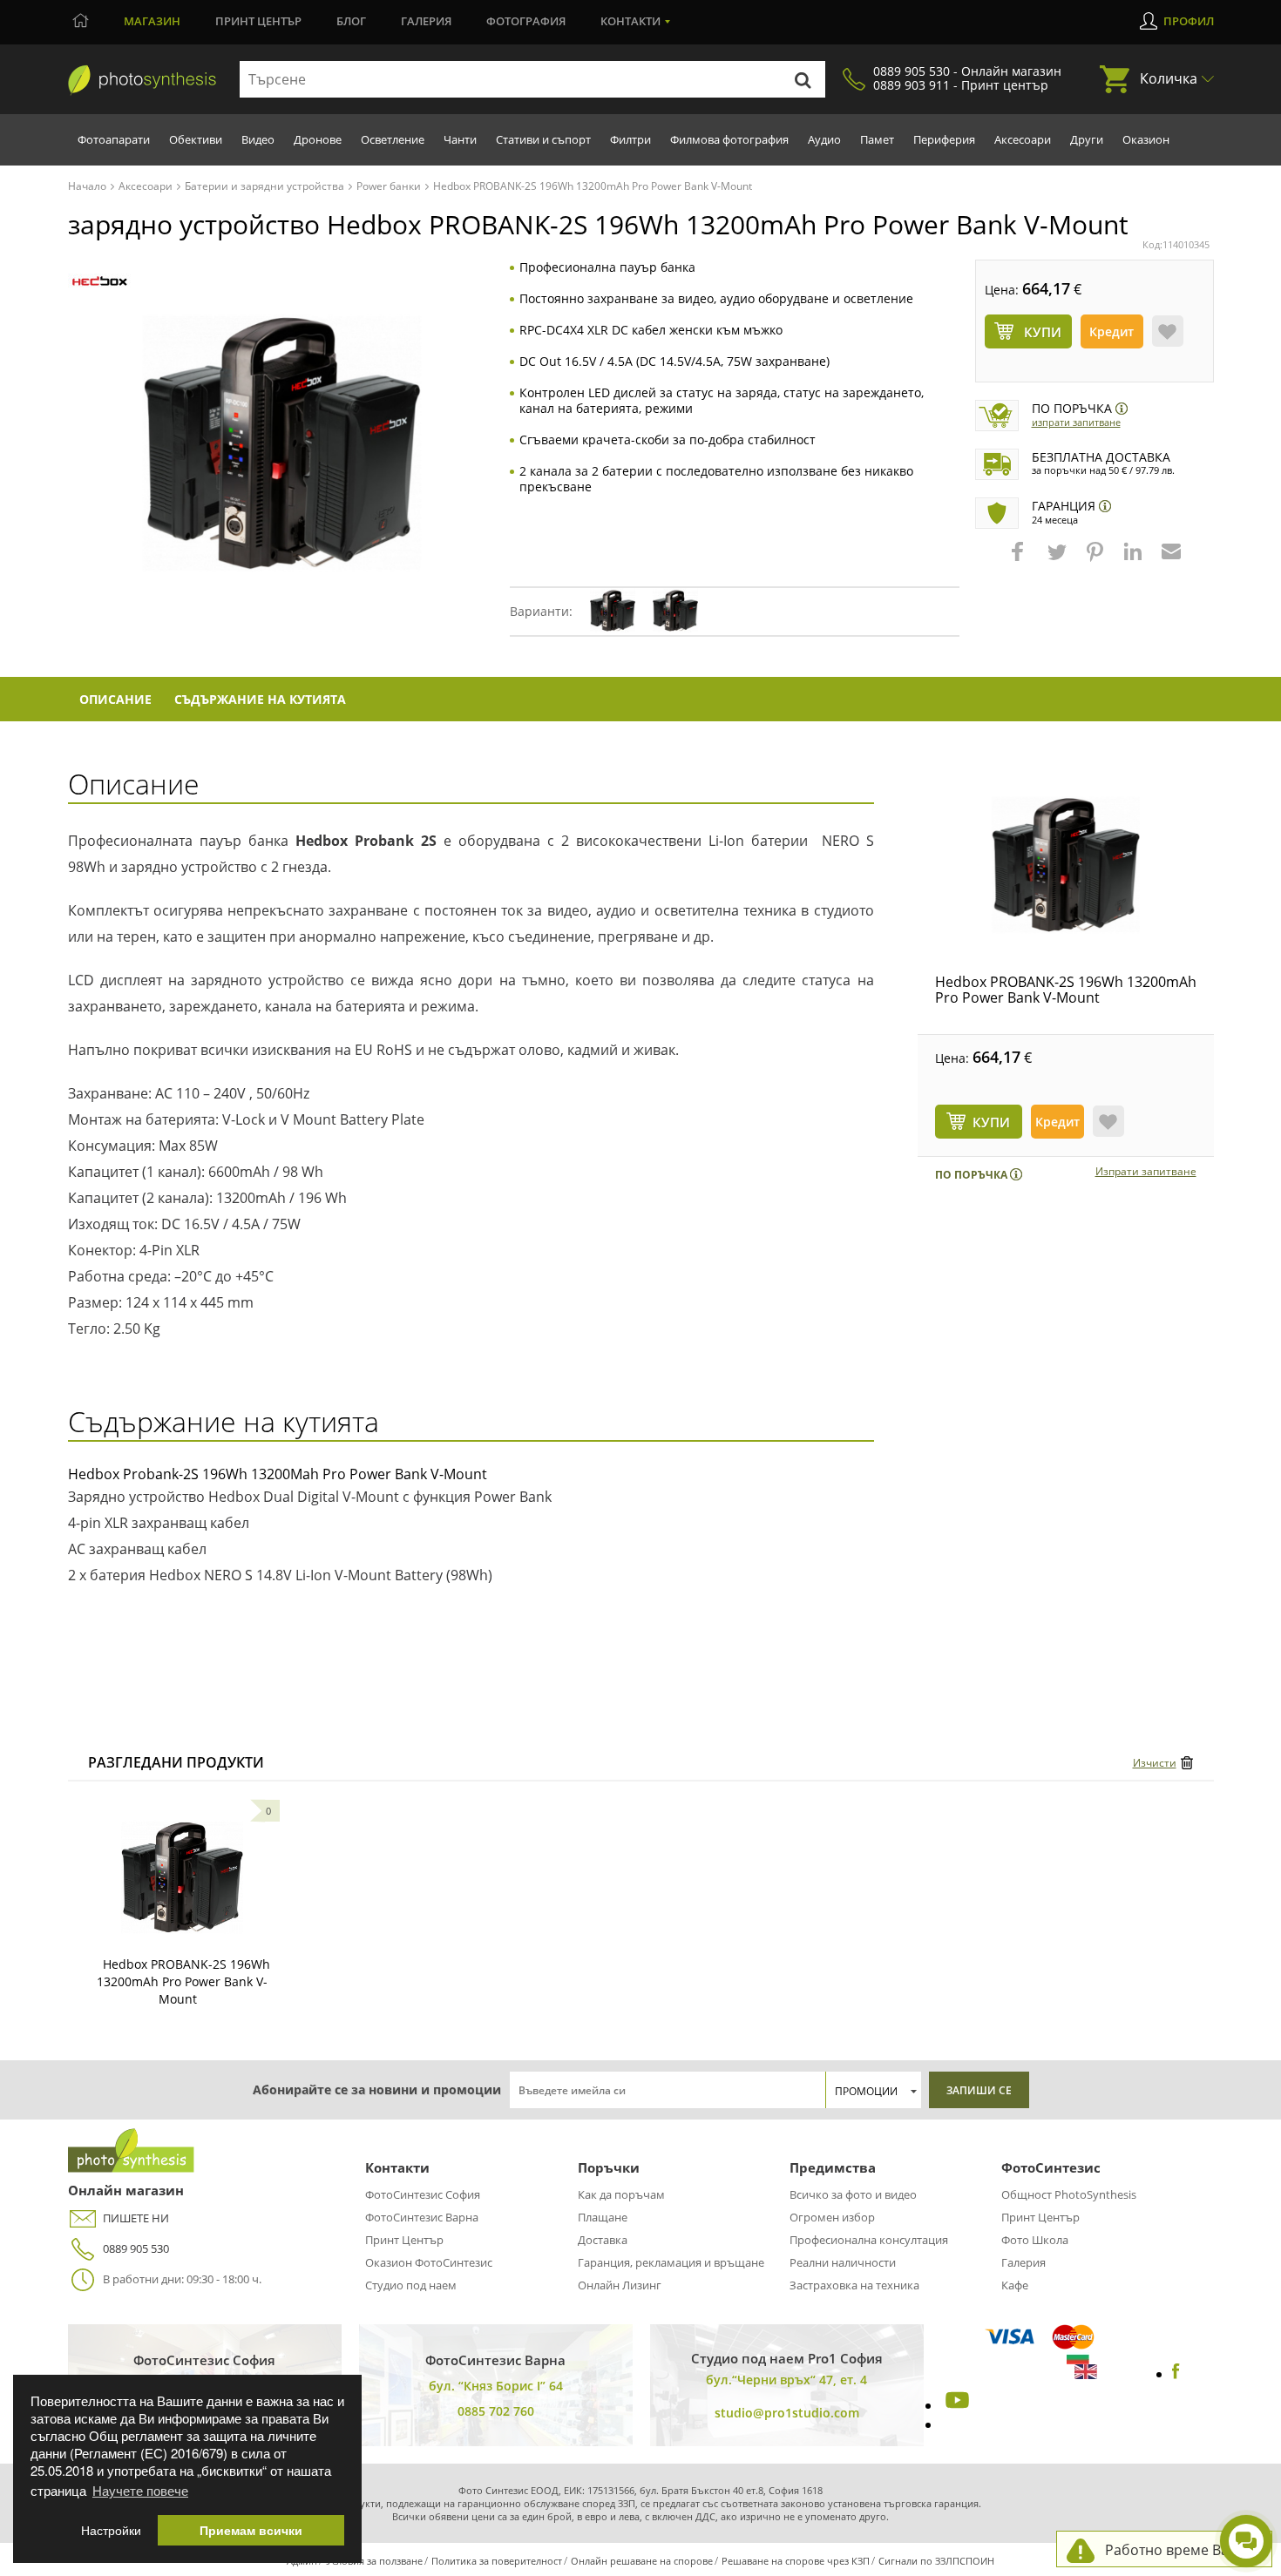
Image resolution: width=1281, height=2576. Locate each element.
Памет (877, 139)
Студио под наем (411, 2285)
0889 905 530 (136, 2248)
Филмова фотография (729, 139)
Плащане (603, 2217)
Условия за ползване (374, 2561)
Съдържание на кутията (260, 699)
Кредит (1112, 331)
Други (1087, 139)
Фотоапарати (114, 139)
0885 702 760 (496, 2411)
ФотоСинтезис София (423, 2194)
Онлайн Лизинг (620, 2285)
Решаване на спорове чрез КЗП (796, 2561)
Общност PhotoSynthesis (1069, 2194)
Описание (115, 699)
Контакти (630, 21)
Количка (1169, 78)
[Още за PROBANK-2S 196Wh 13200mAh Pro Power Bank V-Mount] (182, 1877)
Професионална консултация (869, 2240)
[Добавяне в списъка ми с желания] (1168, 331)
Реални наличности (843, 2262)
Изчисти (1155, 1763)
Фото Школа (1035, 2240)
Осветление (393, 139)
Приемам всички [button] (251, 2530)
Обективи (196, 139)
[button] (1020, 560)
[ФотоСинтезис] (142, 80)
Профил (1189, 21)
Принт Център (404, 2240)
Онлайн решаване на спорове (642, 2561)
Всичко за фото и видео (853, 2194)
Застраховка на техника (854, 2285)
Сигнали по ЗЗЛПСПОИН (936, 2561)
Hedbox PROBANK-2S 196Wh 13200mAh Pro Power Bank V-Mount (1066, 990)
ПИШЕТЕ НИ (136, 2218)
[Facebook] (1176, 2374)
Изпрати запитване (1076, 422)
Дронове (318, 139)
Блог (351, 21)
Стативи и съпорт (543, 139)
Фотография (526, 21)
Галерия (426, 21)
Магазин (152, 21)
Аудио (824, 139)
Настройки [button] (111, 2530)
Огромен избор (832, 2217)
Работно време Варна (1179, 2550)
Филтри (630, 139)
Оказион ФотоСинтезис (429, 2262)
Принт (258, 21)
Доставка (603, 2240)
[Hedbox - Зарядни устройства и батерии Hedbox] (100, 282)
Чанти (460, 139)
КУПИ (991, 1122)
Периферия (944, 139)
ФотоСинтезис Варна (422, 2217)
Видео (258, 139)
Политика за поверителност (497, 2561)
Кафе (1015, 2285)
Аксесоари (1023, 139)
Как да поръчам (621, 2194)
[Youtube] (955, 2405)
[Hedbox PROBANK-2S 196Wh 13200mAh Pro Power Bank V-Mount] (1066, 865)
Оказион (1146, 139)
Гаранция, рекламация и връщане (671, 2262)
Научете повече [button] (140, 2490)
